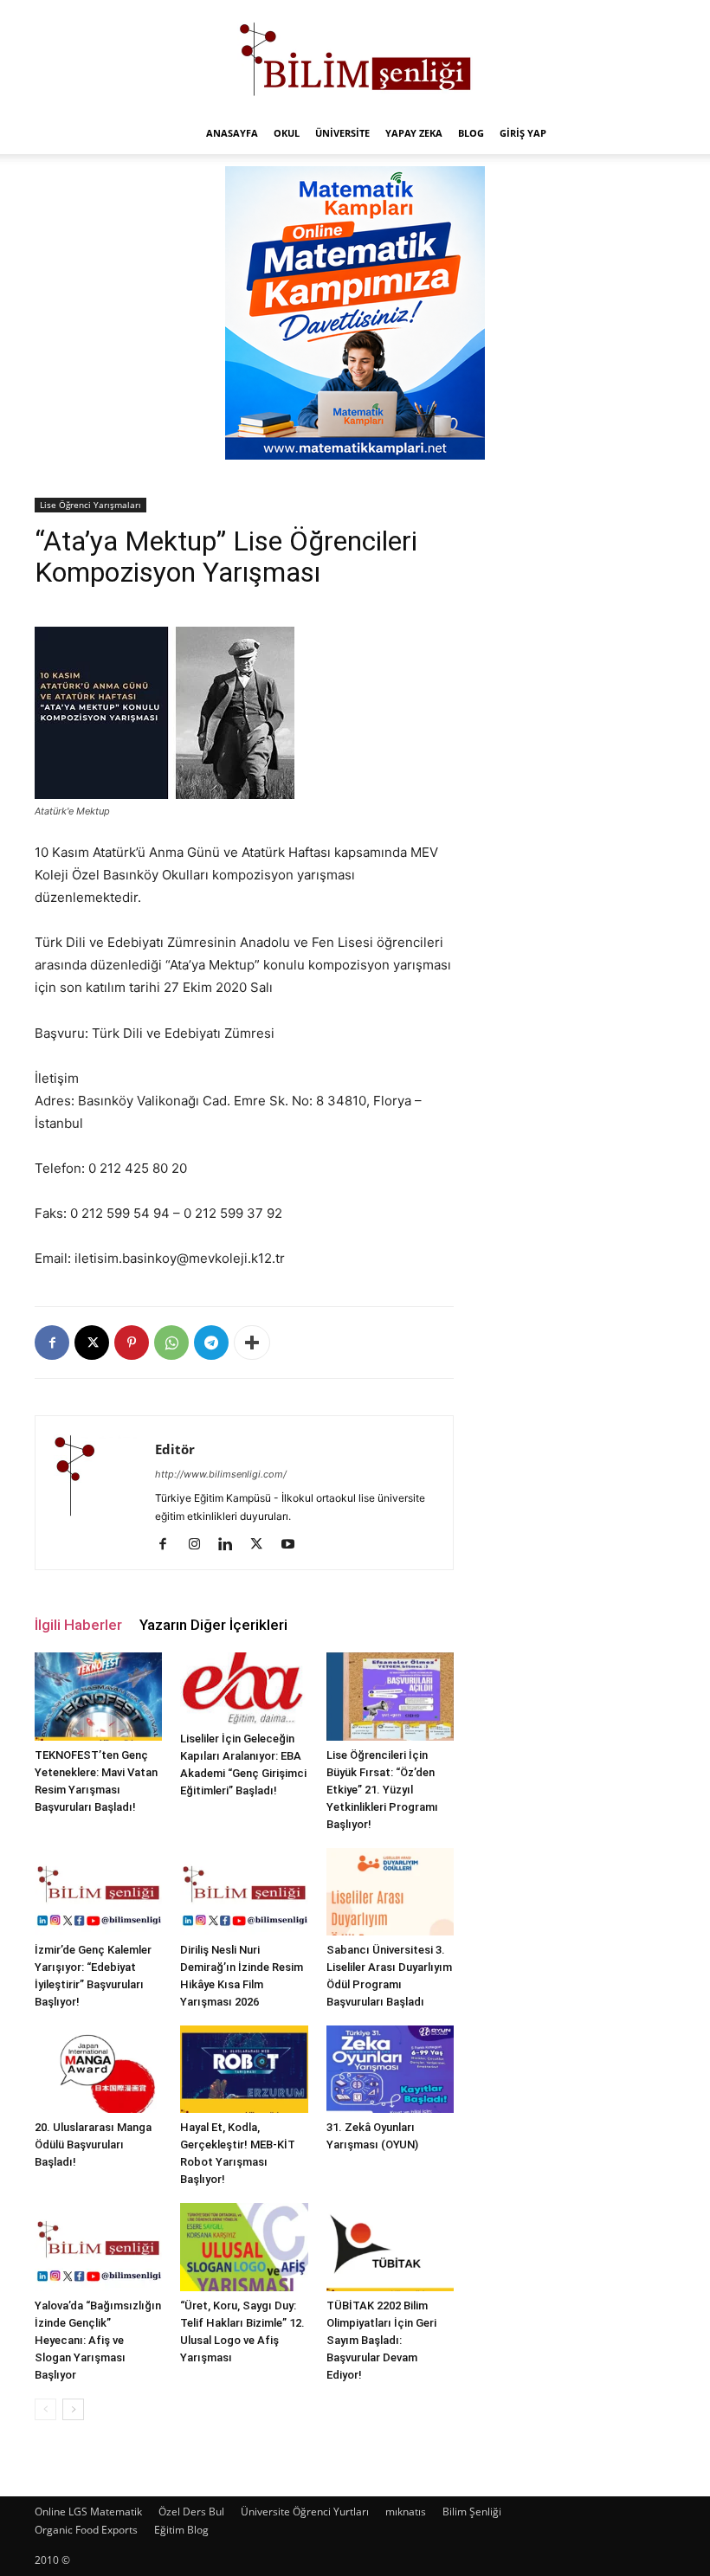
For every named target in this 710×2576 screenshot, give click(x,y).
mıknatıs (406, 2512)
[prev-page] (45, 2409)
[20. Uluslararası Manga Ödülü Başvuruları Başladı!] (98, 2069)
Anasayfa (232, 133)
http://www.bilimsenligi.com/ (221, 1474)
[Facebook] (52, 1343)
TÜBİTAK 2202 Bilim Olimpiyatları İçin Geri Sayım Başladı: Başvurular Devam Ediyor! (381, 2340)
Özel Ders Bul (191, 2512)
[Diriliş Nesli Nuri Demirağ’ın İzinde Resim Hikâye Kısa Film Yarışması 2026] (244, 1892)
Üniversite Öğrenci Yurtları (305, 2512)
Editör (175, 1449)
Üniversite (342, 133)
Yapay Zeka (414, 133)
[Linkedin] (232, 1545)
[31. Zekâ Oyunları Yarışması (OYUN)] (390, 2069)
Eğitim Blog (181, 2530)
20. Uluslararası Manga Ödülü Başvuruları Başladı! (93, 2145)
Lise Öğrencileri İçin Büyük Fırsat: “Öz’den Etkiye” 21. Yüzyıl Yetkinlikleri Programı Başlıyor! (382, 1790)
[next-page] (73, 2409)
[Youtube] (294, 1545)
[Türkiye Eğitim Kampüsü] (355, 57)
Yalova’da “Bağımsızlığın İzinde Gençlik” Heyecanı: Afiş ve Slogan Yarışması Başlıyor (98, 2340)
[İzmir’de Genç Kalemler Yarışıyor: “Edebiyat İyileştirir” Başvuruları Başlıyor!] (98, 1892)
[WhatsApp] (171, 1343)
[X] (92, 1343)
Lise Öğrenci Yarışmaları (90, 505)
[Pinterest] (132, 1343)
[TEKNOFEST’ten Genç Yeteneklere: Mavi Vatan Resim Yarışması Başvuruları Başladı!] (98, 1696)
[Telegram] (211, 1343)
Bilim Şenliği (472, 2512)
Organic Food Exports (86, 2530)
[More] (252, 1343)
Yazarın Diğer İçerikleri (213, 1625)
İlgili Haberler (78, 1625)
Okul (287, 133)
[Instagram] (200, 1545)
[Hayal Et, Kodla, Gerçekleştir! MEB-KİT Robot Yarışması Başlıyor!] (244, 2069)
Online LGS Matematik (88, 2512)
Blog (471, 133)
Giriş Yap (523, 133)
